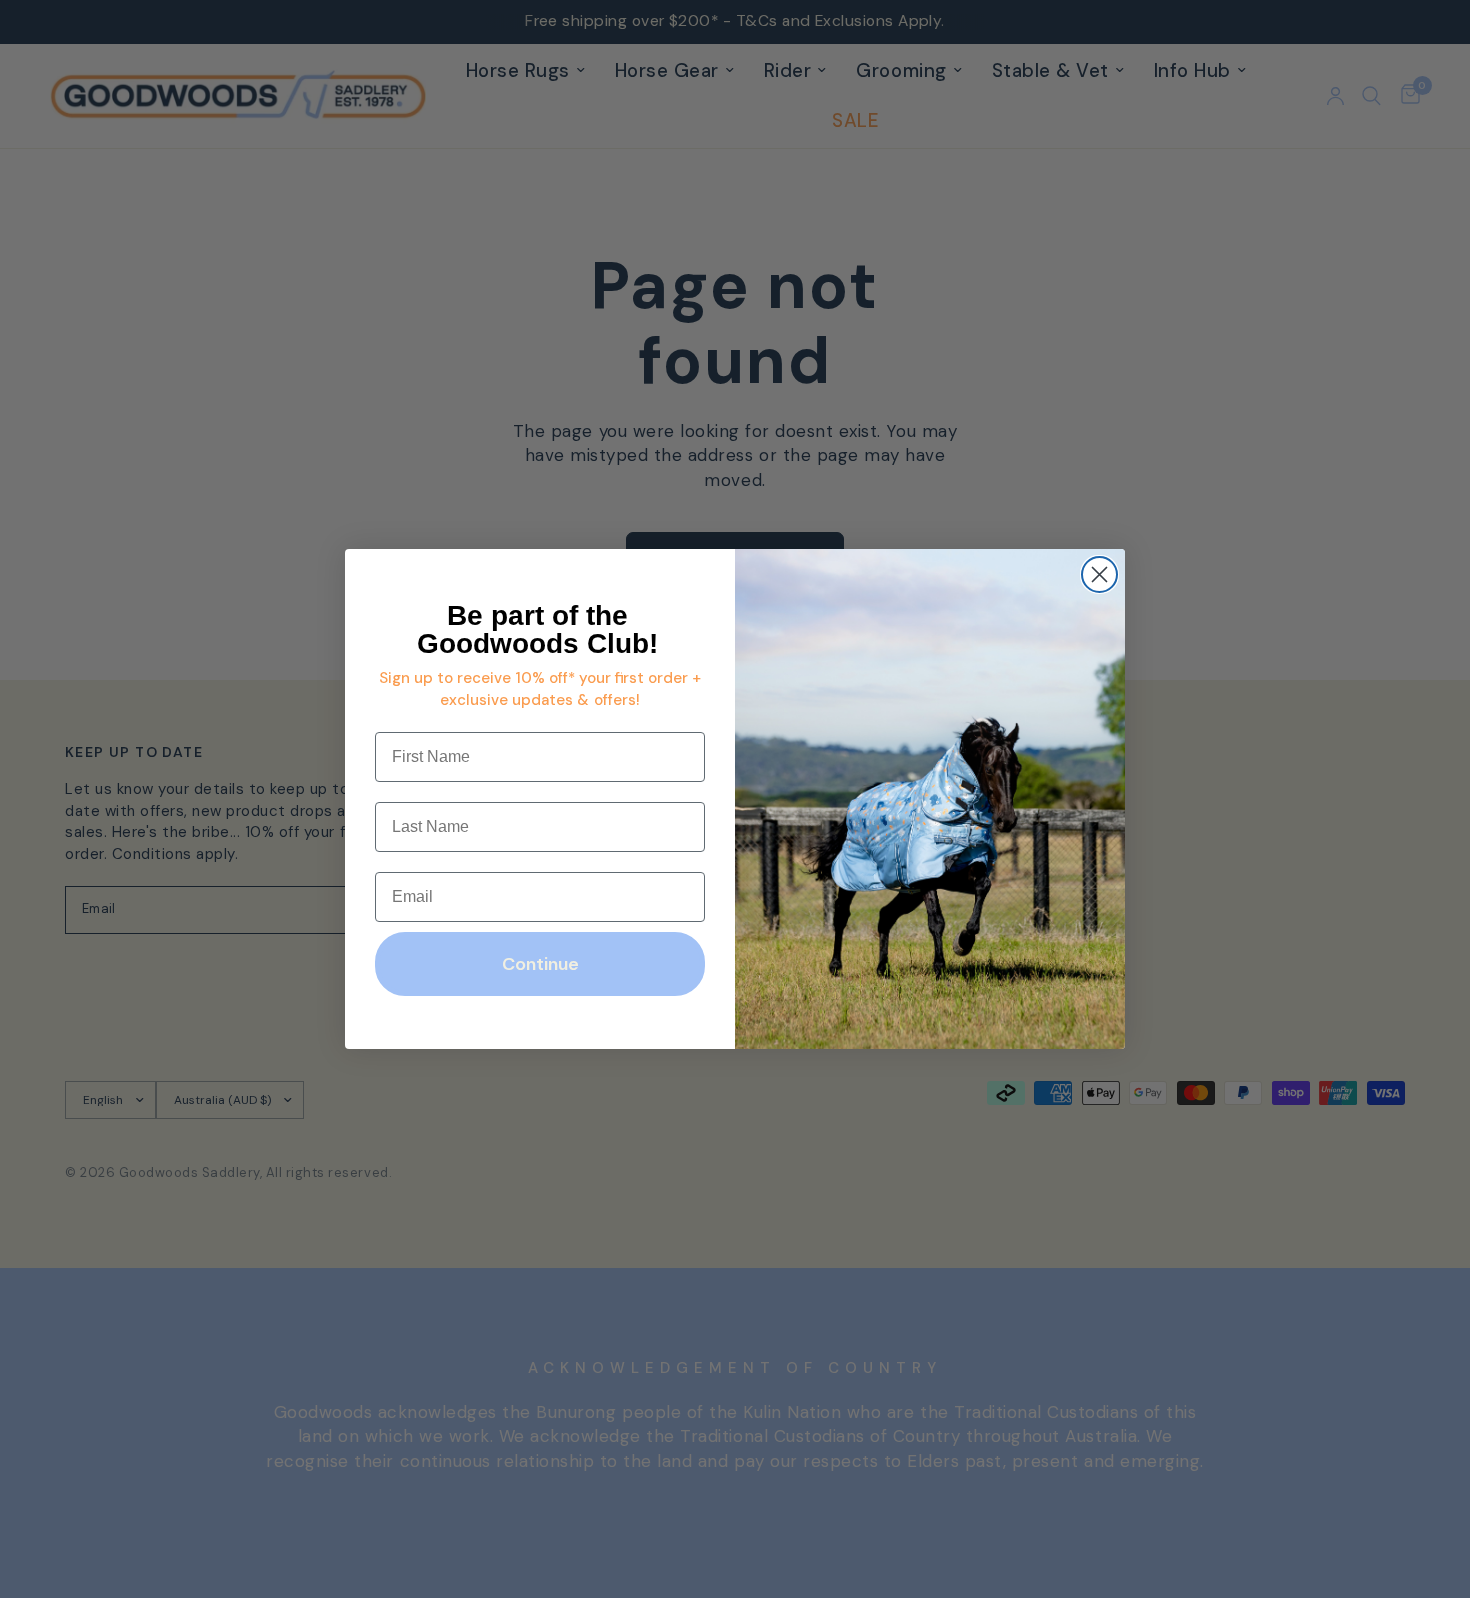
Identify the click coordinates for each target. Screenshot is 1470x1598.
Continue (540, 964)
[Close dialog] (1099, 574)
